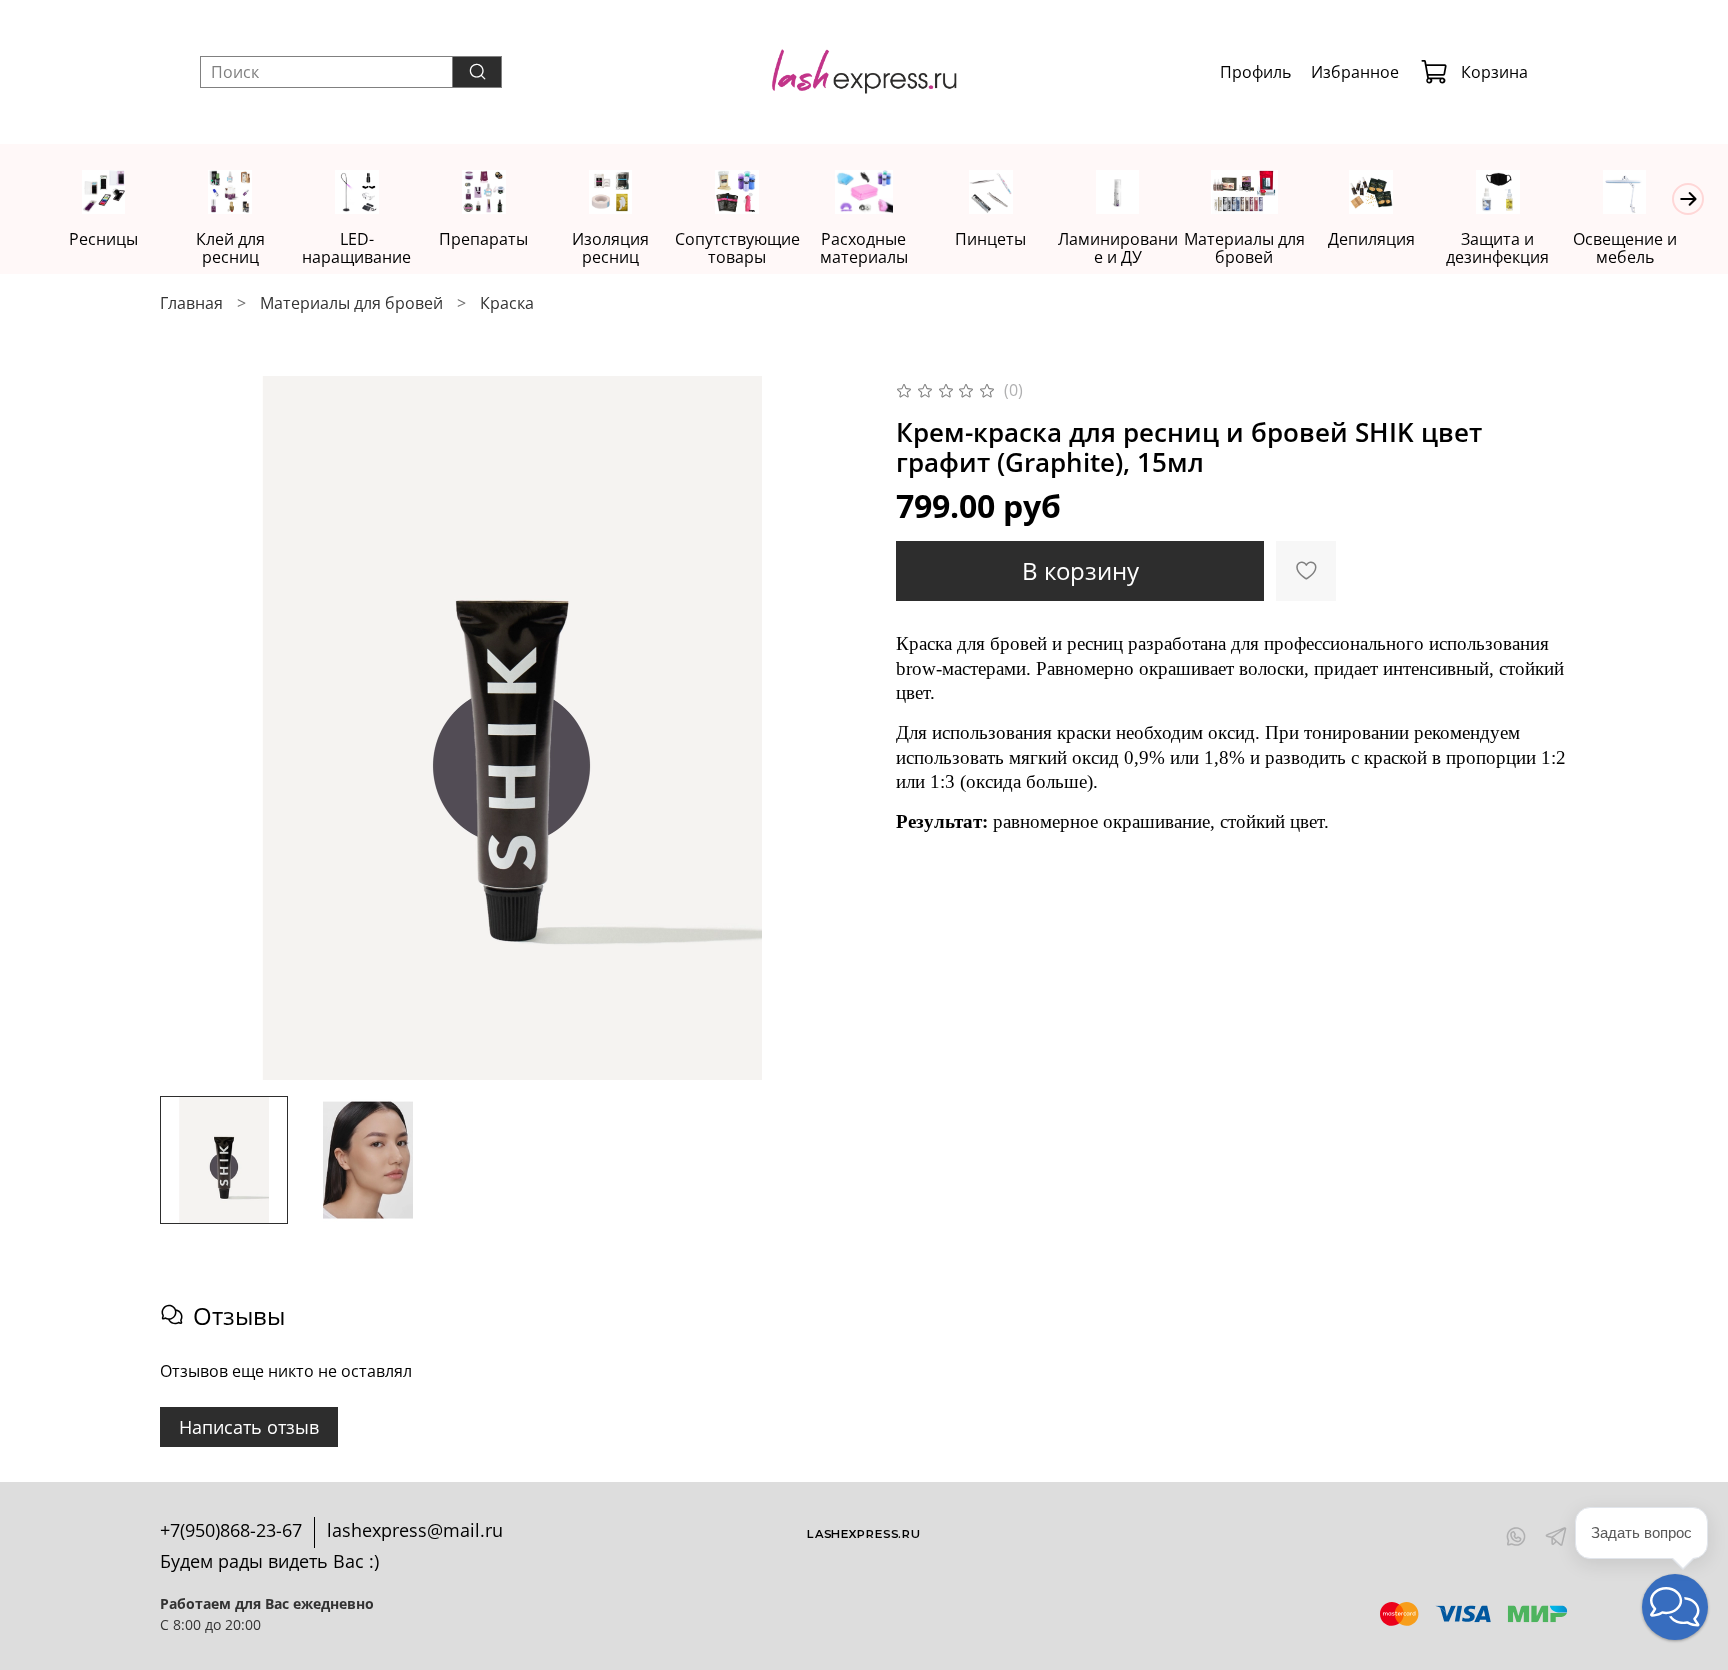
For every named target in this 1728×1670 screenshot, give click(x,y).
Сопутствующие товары (737, 248)
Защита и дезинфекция (1497, 248)
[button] (1675, 1607)
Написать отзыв (249, 1427)
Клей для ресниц (230, 248)
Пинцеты (990, 239)
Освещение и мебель (1625, 248)
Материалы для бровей (1244, 248)
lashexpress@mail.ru (415, 1530)
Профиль (1255, 72)
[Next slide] (832, 728)
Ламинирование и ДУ (1118, 248)
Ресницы (103, 239)
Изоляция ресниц (610, 248)
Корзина (1494, 72)
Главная (191, 303)
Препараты (483, 239)
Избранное (1355, 72)
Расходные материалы (864, 248)
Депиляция (1371, 239)
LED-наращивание (356, 248)
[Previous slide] (192, 728)
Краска (507, 303)
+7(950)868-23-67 (231, 1530)
